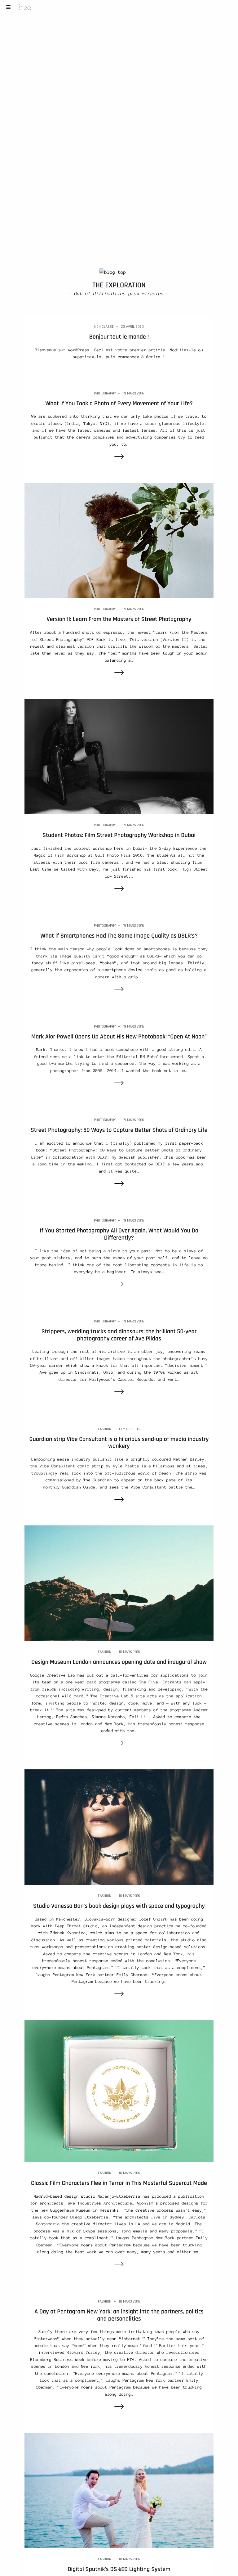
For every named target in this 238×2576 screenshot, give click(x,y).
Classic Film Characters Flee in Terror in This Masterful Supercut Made (119, 2183)
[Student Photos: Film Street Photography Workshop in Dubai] (119, 756)
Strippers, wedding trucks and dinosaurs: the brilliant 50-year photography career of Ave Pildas (119, 1335)
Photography (105, 393)
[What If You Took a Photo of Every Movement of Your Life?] (119, 457)
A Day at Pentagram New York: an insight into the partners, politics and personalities (119, 2315)
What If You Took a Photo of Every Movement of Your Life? (119, 403)
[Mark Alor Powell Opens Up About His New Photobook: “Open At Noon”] (119, 1084)
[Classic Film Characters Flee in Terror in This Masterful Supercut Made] (119, 2091)
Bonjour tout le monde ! (119, 337)
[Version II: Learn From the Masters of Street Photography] (119, 540)
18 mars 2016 (129, 1652)
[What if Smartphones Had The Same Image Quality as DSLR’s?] (119, 990)
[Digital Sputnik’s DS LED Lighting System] (119, 2490)
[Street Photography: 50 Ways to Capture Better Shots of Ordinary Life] (119, 1184)
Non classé (104, 327)
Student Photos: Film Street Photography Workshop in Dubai (119, 835)
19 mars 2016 (134, 393)
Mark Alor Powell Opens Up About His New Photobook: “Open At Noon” (119, 1037)
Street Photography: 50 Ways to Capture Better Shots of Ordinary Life (119, 1130)
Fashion (105, 1429)
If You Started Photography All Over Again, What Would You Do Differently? (119, 1234)
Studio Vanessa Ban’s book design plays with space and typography (119, 1906)
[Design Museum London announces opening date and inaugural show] (119, 1583)
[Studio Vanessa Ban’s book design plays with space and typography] (119, 1827)
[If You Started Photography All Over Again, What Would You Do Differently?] (119, 1285)
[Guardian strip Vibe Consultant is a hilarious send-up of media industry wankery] (119, 1500)
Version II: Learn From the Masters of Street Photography (119, 619)
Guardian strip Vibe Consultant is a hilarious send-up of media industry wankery (119, 1443)
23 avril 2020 (132, 327)
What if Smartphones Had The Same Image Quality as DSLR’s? (119, 936)
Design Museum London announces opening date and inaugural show (119, 1662)
